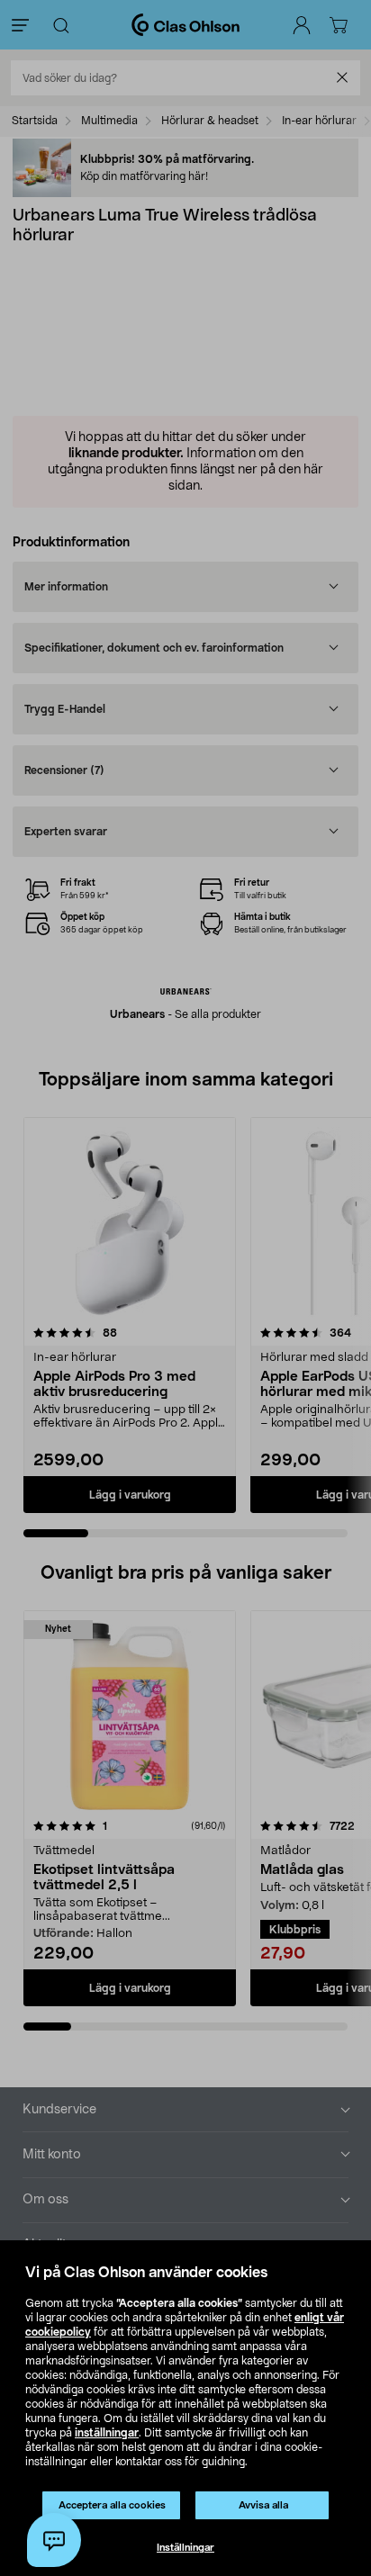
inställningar (107, 2433)
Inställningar (185, 2548)
